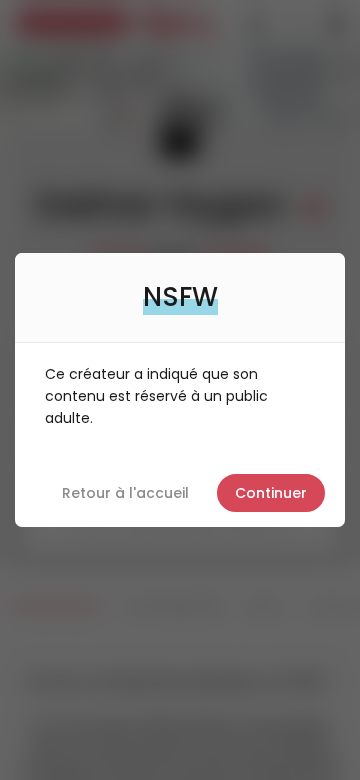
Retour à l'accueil (125, 493)
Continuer (271, 493)
